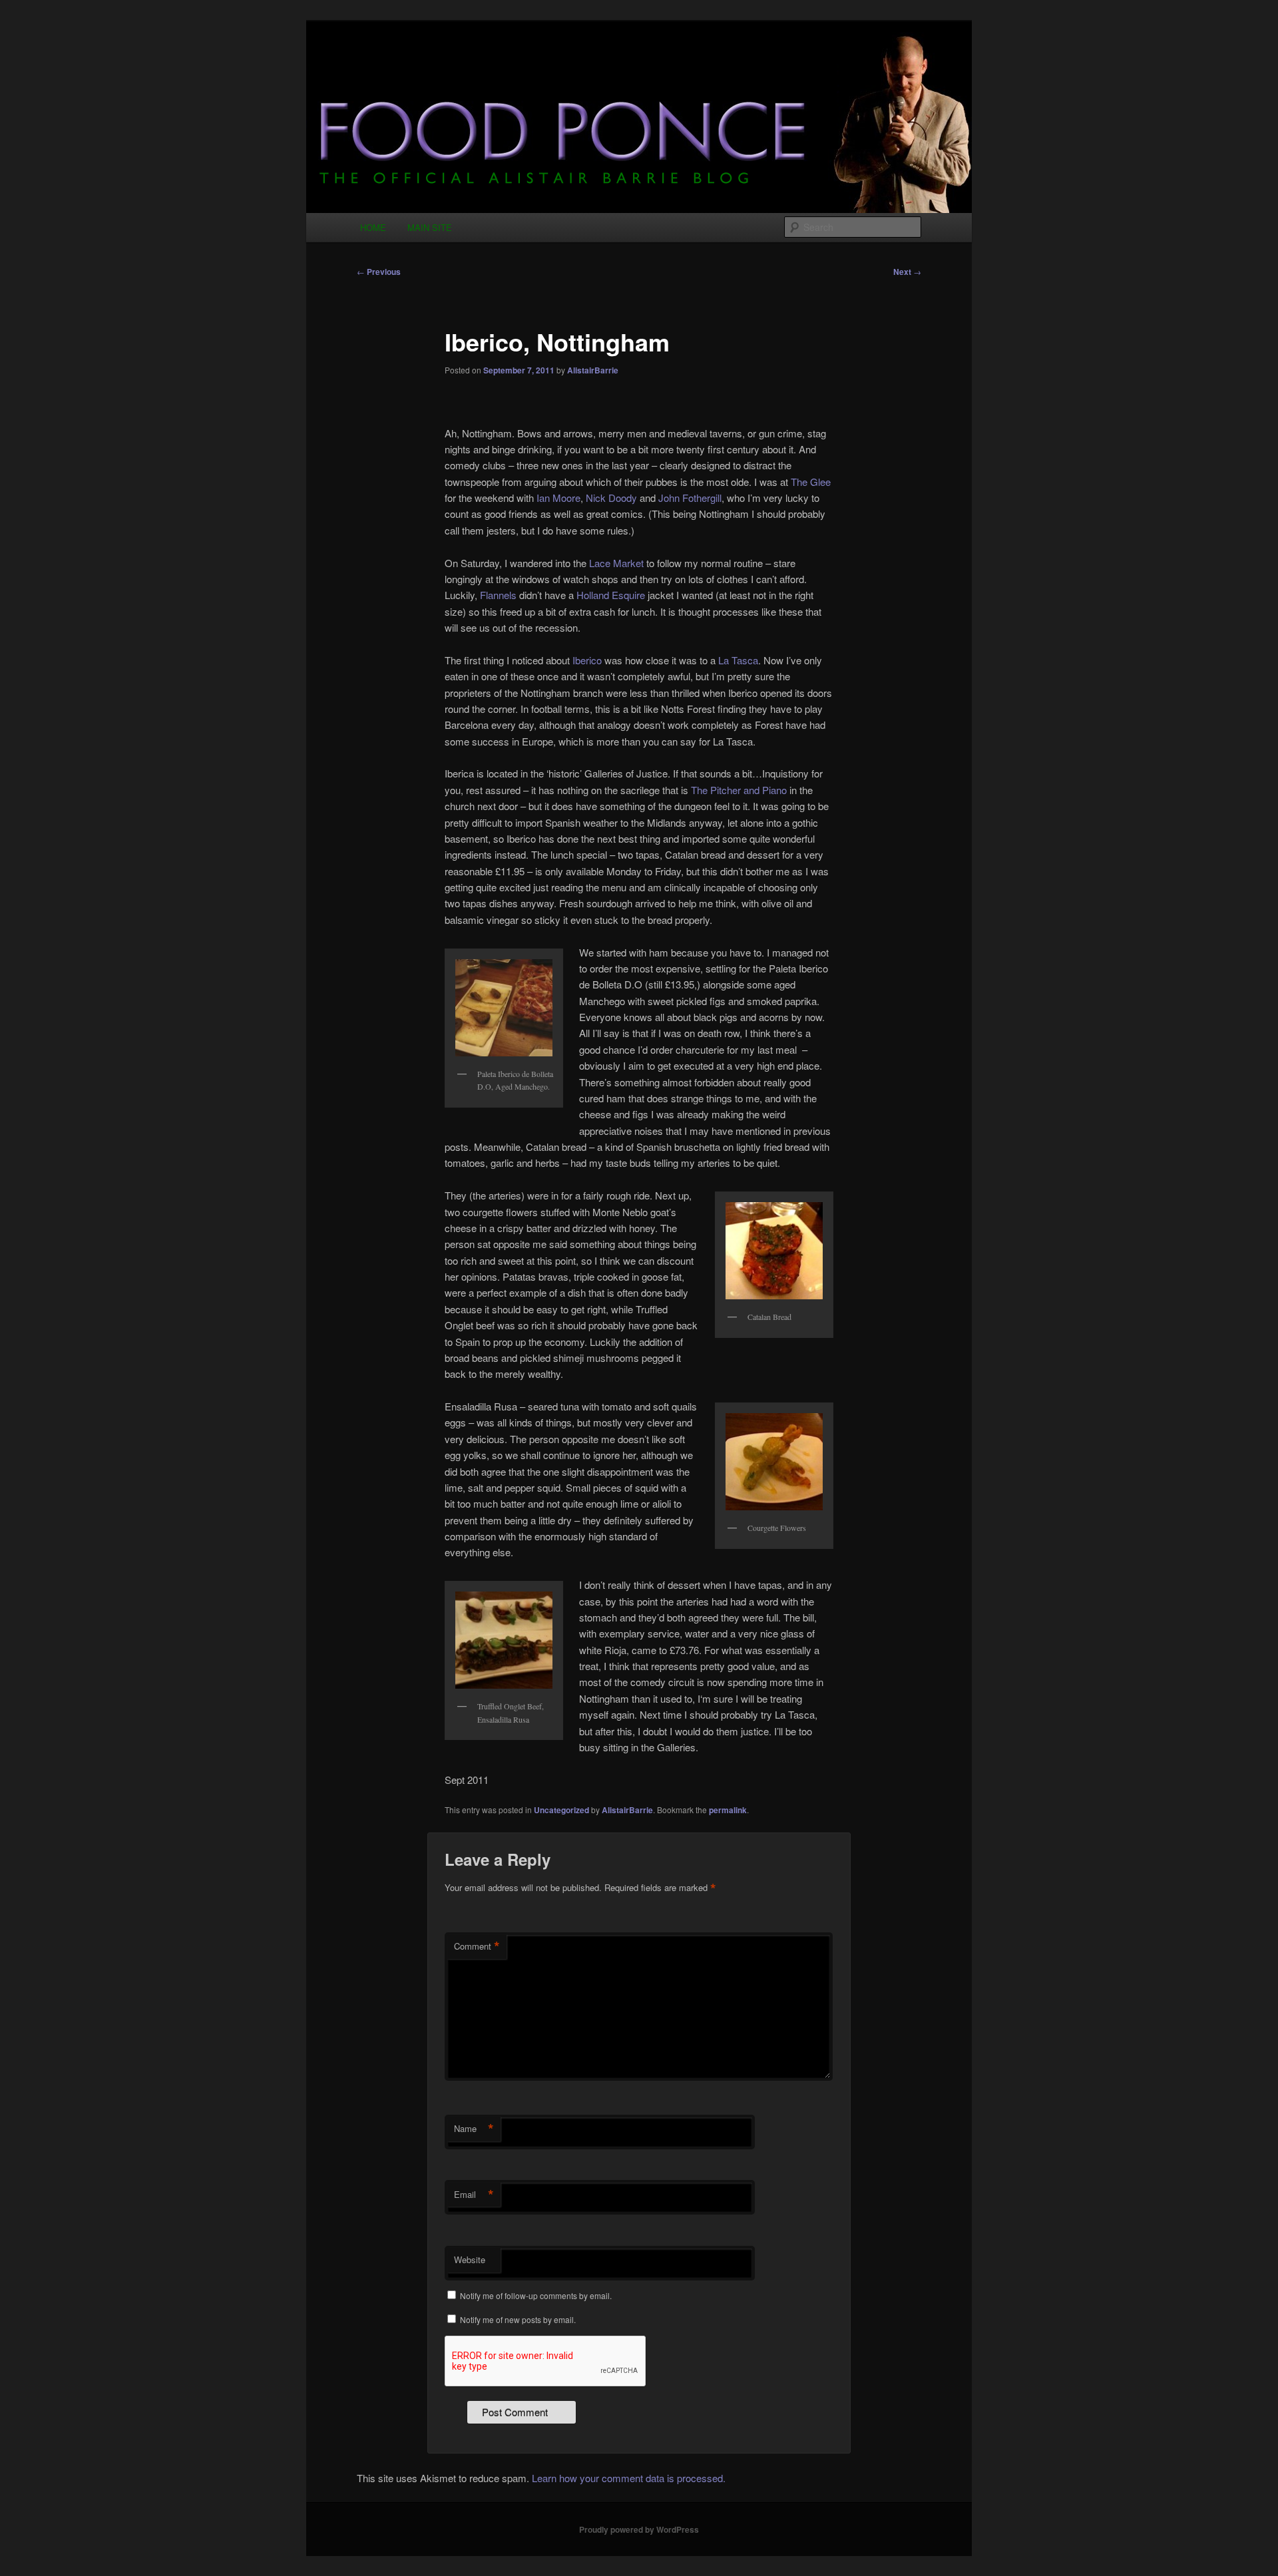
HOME (373, 227)
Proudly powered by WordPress (639, 2529)
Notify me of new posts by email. (518, 2319)
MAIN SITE (430, 227)
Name (474, 2129)
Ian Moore (558, 498)
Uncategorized (561, 1810)
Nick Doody (611, 498)
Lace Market (616, 563)
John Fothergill (690, 498)
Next (907, 272)
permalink (728, 1810)
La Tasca (738, 660)
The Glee (811, 482)
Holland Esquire (611, 595)
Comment (477, 1946)
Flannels (498, 595)
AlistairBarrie (593, 370)
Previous (379, 272)
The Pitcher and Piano (739, 790)
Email (474, 2195)
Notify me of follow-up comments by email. (536, 2295)
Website (470, 2259)
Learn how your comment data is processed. (629, 2478)
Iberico (587, 660)
